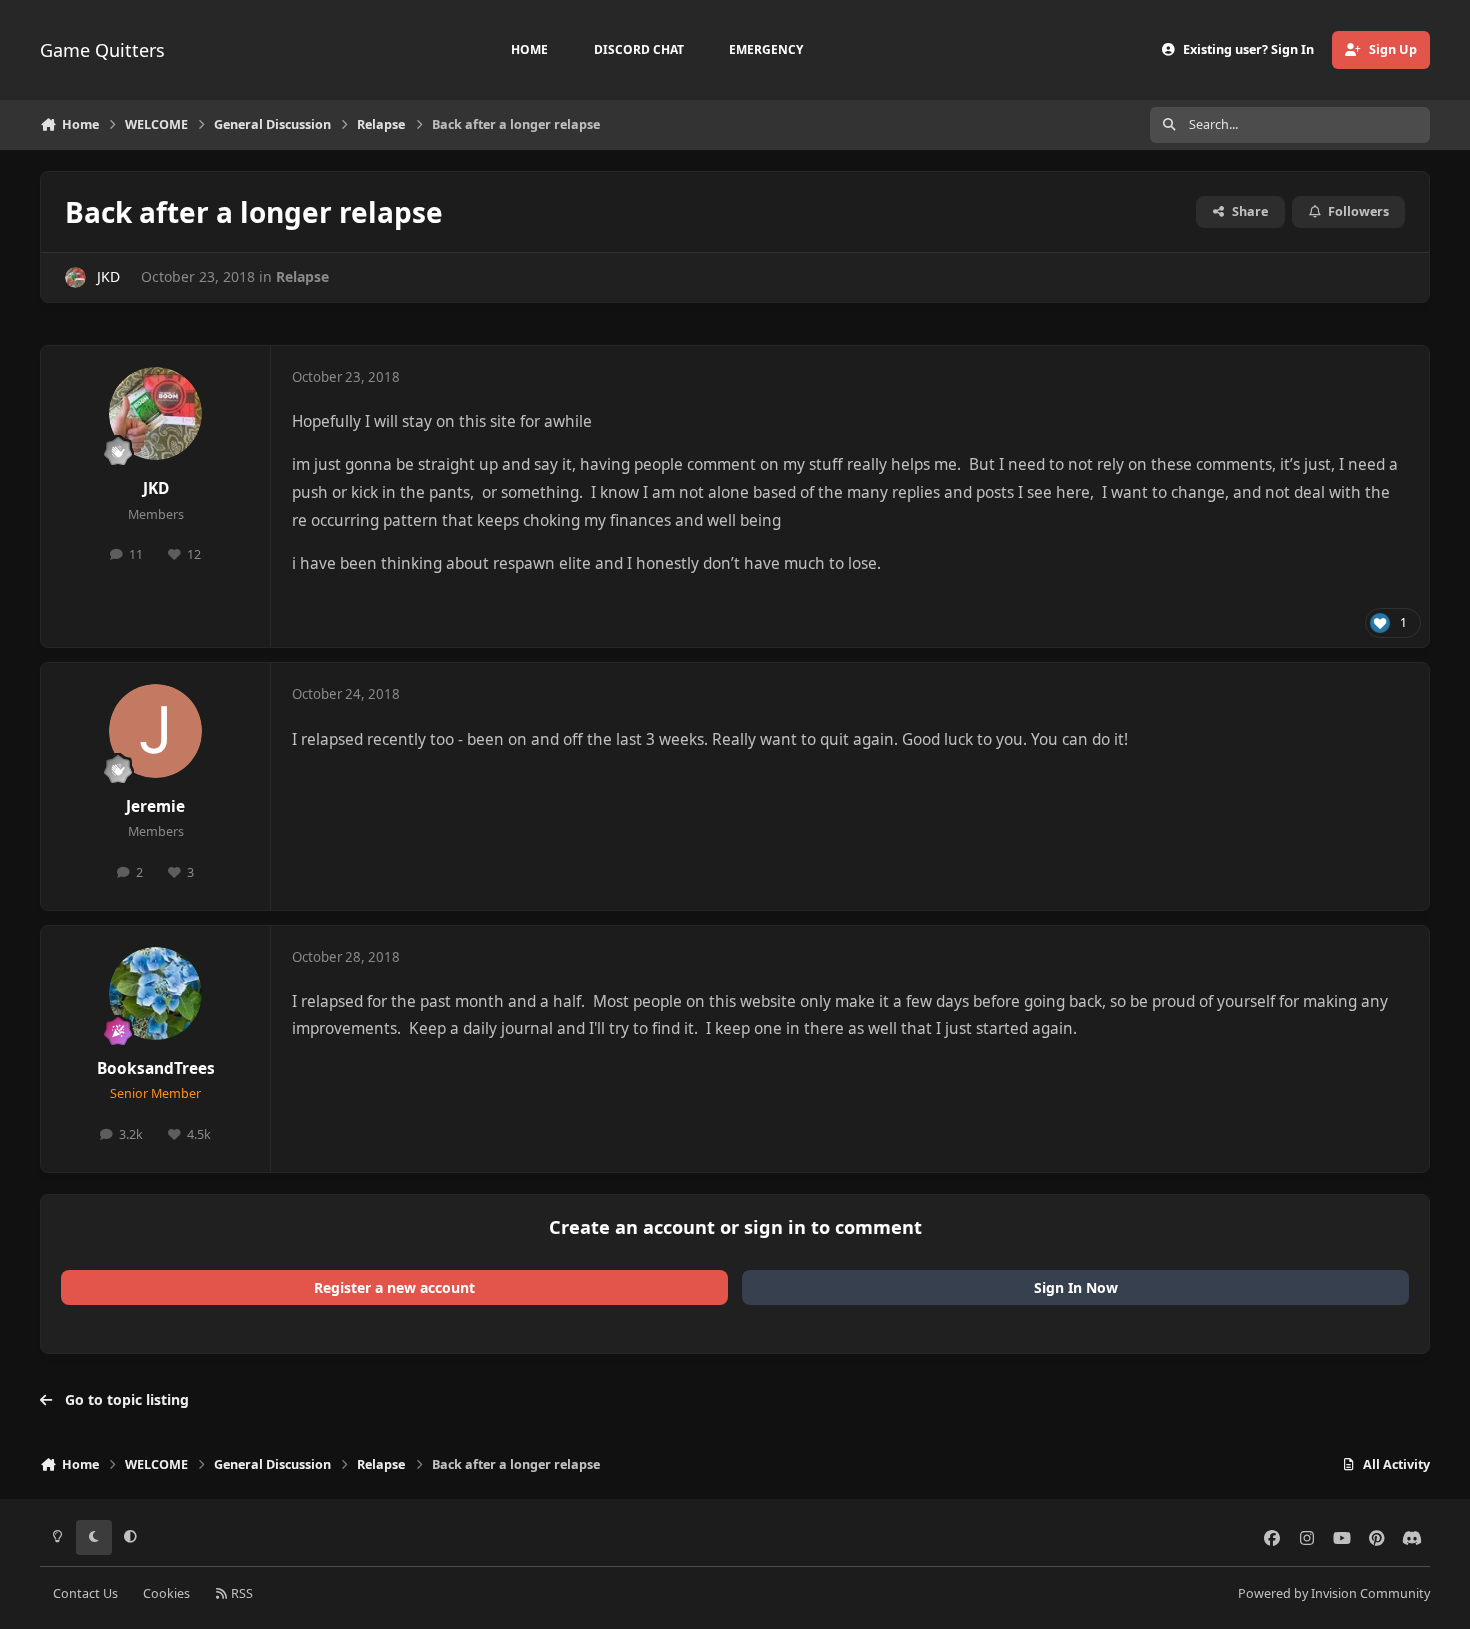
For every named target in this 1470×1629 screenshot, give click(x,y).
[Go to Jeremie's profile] (156, 731)
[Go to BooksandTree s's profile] (156, 994)
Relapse (302, 276)
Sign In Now (1076, 1287)
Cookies (166, 1593)
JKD (108, 276)
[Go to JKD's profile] (75, 277)
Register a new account (394, 1287)
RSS (240, 1593)
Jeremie (155, 806)
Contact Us (85, 1593)
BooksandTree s (156, 1068)
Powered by (1334, 1593)
